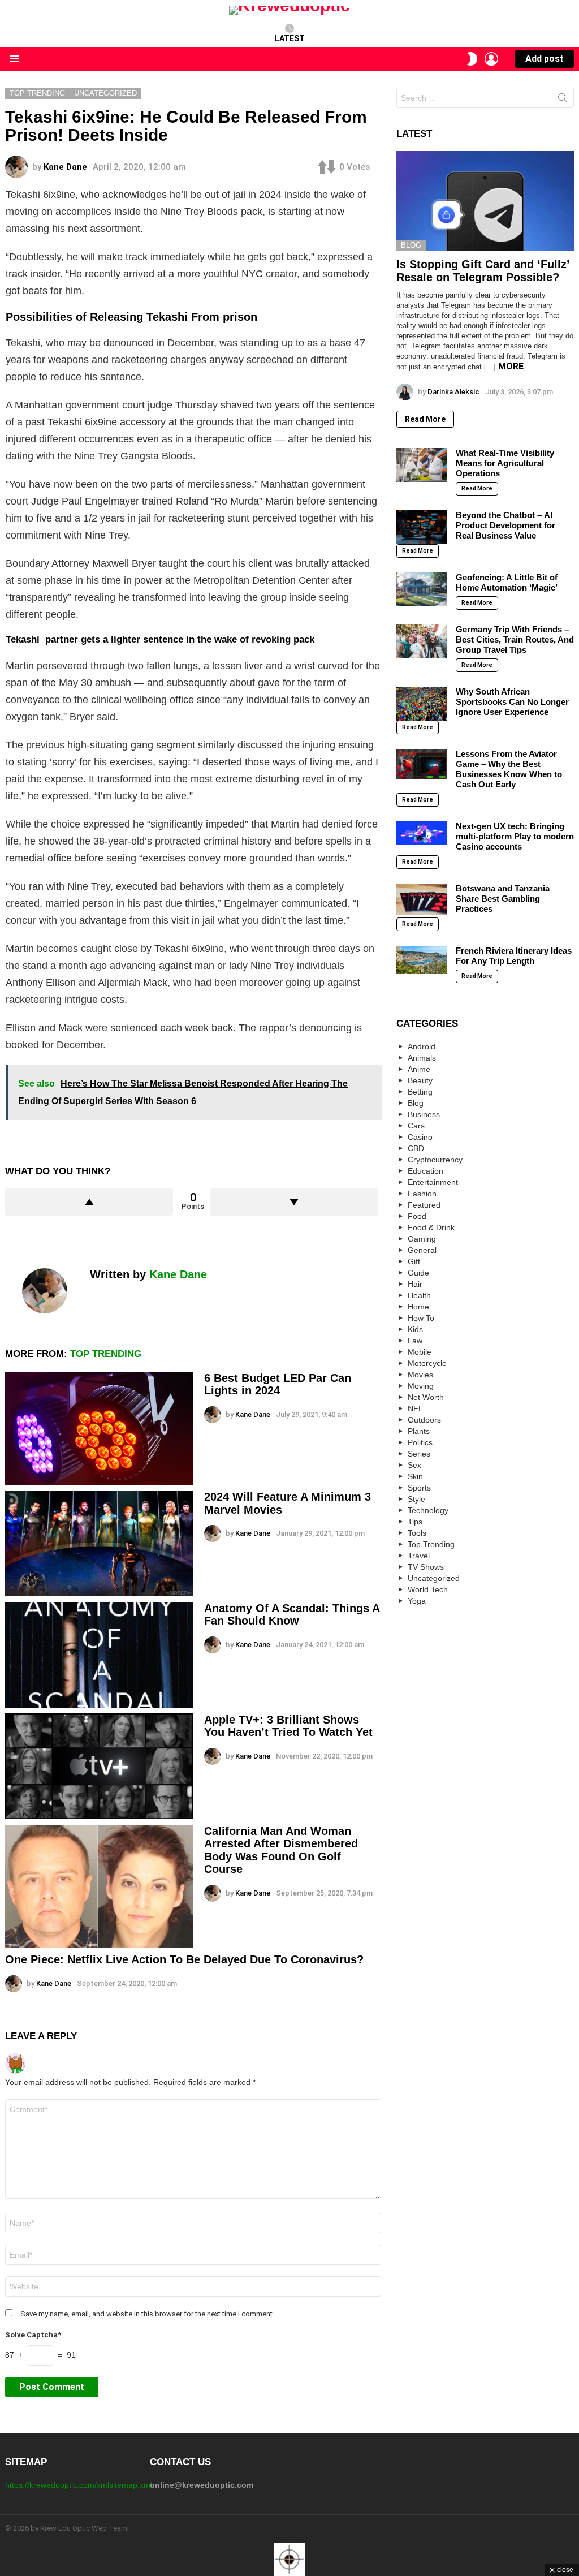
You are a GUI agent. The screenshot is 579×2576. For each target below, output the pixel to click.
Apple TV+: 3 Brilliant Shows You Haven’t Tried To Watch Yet (288, 1726)
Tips (415, 1522)
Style (416, 1499)
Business (424, 1114)
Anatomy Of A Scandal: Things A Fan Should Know (292, 1615)
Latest (290, 38)
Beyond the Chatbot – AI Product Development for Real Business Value (505, 525)
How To (421, 1318)
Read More (425, 419)
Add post (545, 59)
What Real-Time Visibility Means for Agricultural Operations (505, 463)
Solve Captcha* (33, 2335)
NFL (415, 1408)
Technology (428, 1510)
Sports (419, 1488)
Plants (419, 1431)
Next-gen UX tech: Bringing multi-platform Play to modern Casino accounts (515, 836)
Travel (419, 1556)
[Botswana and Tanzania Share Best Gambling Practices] (422, 899)
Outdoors (424, 1420)
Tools (417, 1533)
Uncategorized (434, 1578)
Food (417, 1216)
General (422, 1250)
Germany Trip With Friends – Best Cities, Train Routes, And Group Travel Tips (515, 639)
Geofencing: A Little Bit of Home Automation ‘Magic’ (507, 582)
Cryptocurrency (435, 1160)
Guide (418, 1273)
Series (419, 1454)
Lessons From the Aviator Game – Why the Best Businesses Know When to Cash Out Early (509, 769)
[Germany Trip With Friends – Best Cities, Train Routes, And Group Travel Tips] (422, 641)
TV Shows (426, 1567)
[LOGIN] (491, 59)
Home (418, 1307)
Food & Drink (431, 1227)
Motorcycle (427, 1363)
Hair (415, 1284)
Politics (420, 1442)
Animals (422, 1058)
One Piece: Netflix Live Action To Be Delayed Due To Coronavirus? (184, 1959)
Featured (424, 1205)
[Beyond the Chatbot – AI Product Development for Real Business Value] (422, 527)
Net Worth (426, 1397)
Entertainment (433, 1182)
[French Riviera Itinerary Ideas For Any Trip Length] (422, 960)
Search (563, 100)
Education (425, 1171)
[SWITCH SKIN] (472, 59)
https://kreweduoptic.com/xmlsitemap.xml (79, 2485)
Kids (415, 1329)
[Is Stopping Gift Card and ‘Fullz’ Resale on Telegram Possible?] (485, 201)
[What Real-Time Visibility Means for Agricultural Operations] (422, 465)
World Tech (428, 1589)
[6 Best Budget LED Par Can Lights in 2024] (99, 1428)
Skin (415, 1476)
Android (422, 1046)
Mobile (420, 1352)
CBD (416, 1148)
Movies (420, 1375)
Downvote (294, 1202)
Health (419, 1295)
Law (415, 1341)
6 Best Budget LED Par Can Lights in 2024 (278, 1384)
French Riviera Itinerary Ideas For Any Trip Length (514, 956)
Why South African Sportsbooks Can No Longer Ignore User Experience (512, 702)
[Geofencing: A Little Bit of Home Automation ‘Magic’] (422, 589)
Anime (419, 1069)
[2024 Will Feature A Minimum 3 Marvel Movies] (99, 1543)
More (511, 366)
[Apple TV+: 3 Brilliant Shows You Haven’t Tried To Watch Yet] (99, 1766)
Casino (420, 1137)
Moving (421, 1386)
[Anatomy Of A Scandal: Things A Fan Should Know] (99, 1655)
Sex (414, 1465)
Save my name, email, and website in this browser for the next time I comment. (147, 2314)
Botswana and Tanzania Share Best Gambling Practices (503, 899)
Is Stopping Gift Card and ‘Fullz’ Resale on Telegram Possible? (483, 271)
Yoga (417, 1601)
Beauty (420, 1080)
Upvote (89, 1202)
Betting (420, 1092)
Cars (416, 1126)
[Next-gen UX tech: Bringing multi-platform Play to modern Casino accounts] (422, 833)
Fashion (422, 1194)
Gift (414, 1261)
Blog (411, 245)
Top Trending (106, 1354)
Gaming (422, 1239)
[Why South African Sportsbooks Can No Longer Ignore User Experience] (422, 704)
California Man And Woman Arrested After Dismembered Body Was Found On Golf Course (281, 1850)
